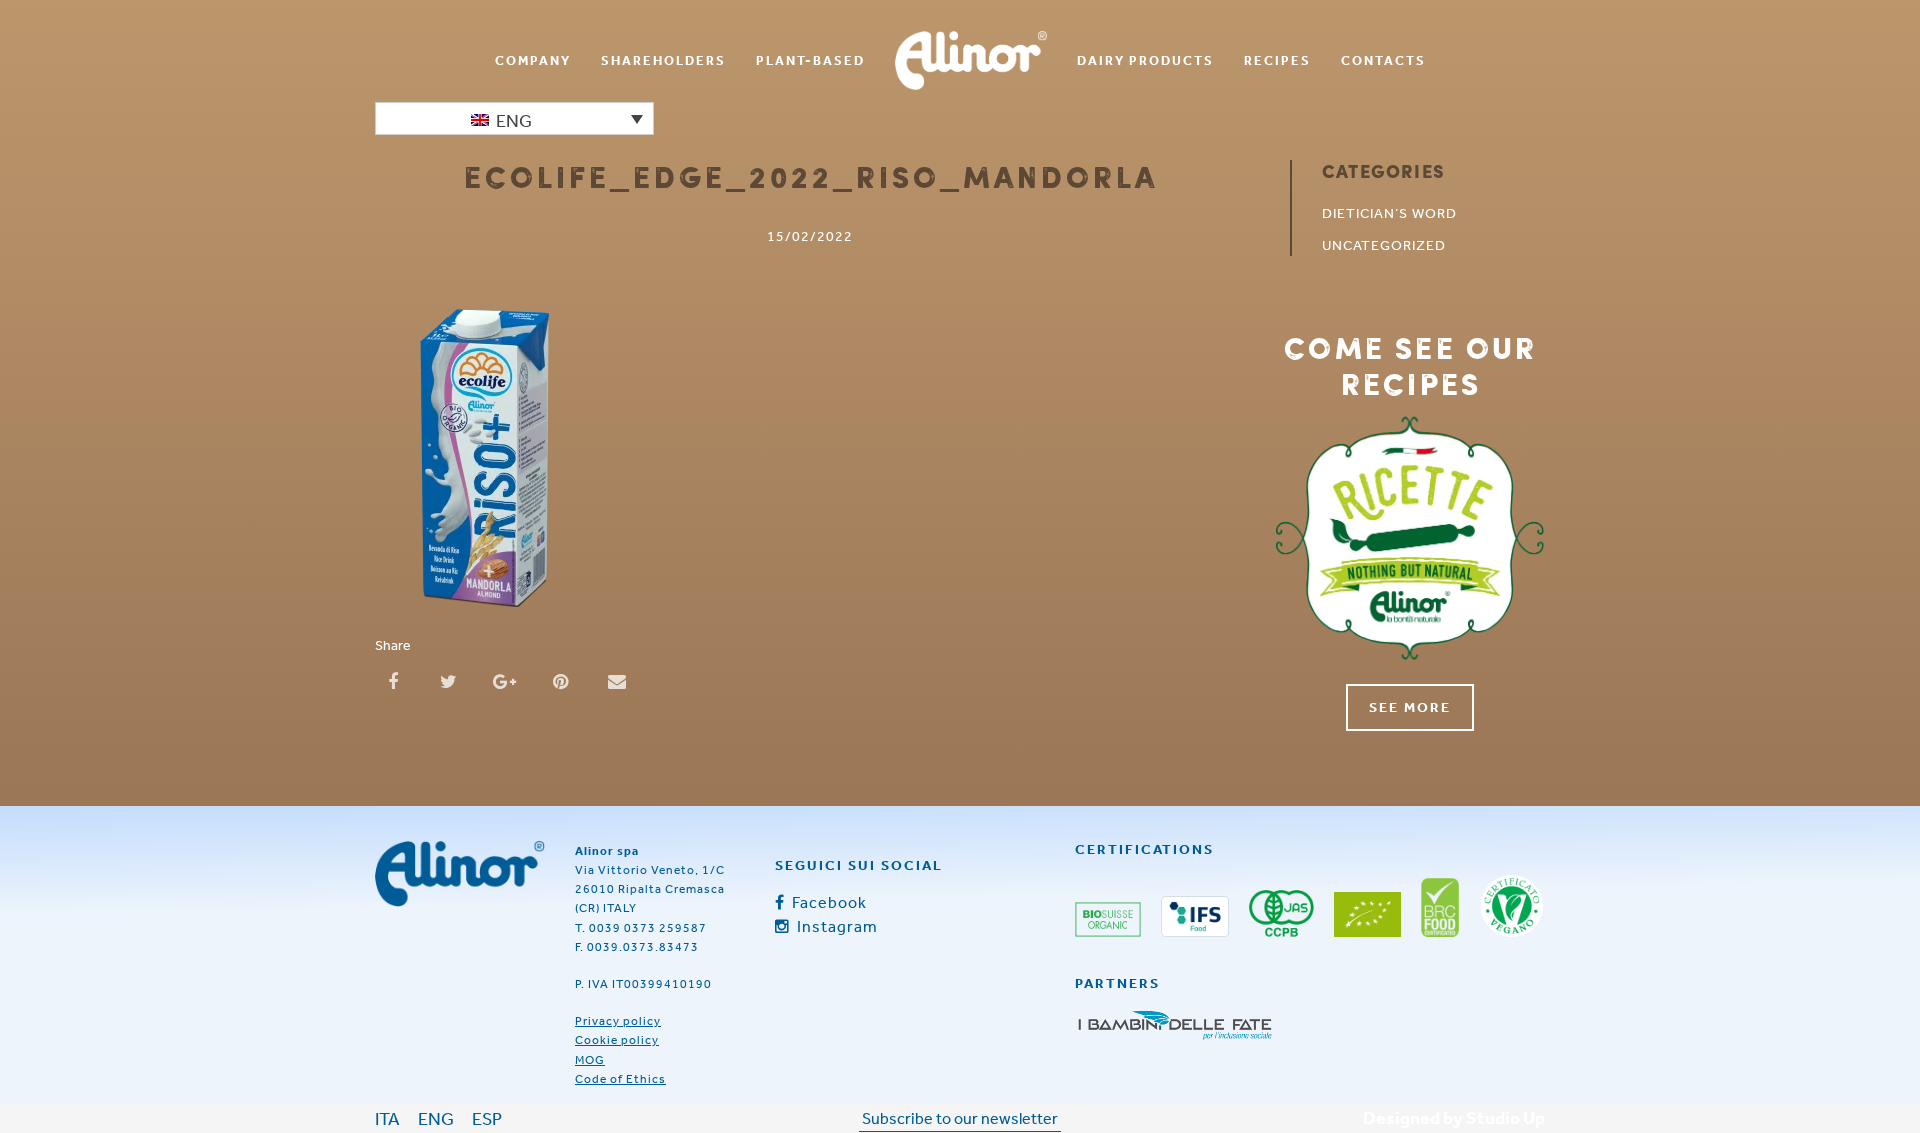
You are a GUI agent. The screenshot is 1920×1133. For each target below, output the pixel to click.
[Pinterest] (561, 679)
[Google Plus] (505, 679)
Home (971, 60)
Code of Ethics (620, 1079)
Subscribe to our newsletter (960, 1118)
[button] (514, 118)
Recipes (1277, 60)
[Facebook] (393, 679)
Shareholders (663, 60)
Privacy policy (618, 1021)
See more (1410, 707)
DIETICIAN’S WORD (1389, 213)
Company (533, 60)
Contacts (1383, 60)
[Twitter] (449, 679)
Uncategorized (1384, 245)
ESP (487, 1118)
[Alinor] (460, 874)
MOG (590, 1060)
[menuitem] (533, 60)
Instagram (835, 926)
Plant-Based (810, 60)
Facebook (827, 902)
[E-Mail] (617, 679)
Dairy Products (1145, 60)
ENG (436, 1118)
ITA (387, 1118)
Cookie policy (617, 1040)
